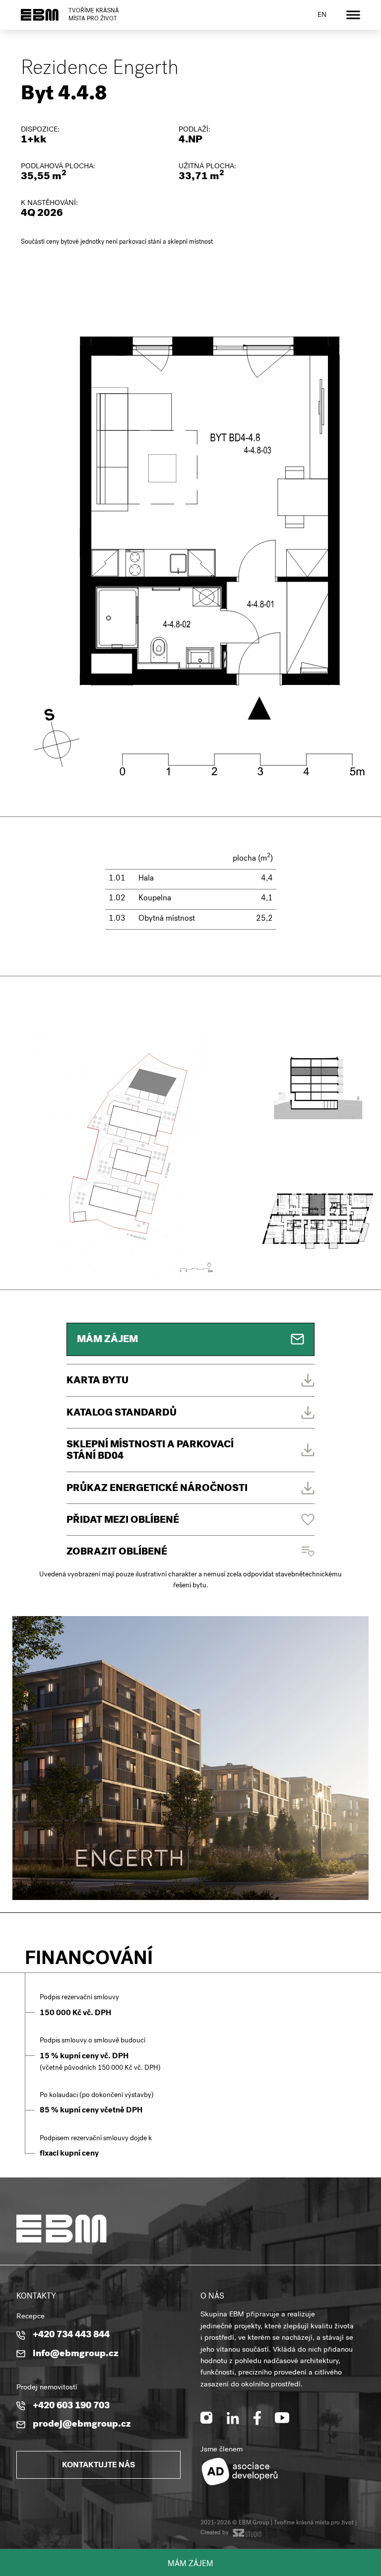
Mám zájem (190, 2565)
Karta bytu (97, 1381)
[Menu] (353, 15)
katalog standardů (122, 1414)
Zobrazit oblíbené (117, 1553)
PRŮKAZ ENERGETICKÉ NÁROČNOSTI (157, 1489)
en (322, 15)
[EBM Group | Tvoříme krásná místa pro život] (40, 15)
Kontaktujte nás (98, 2466)
